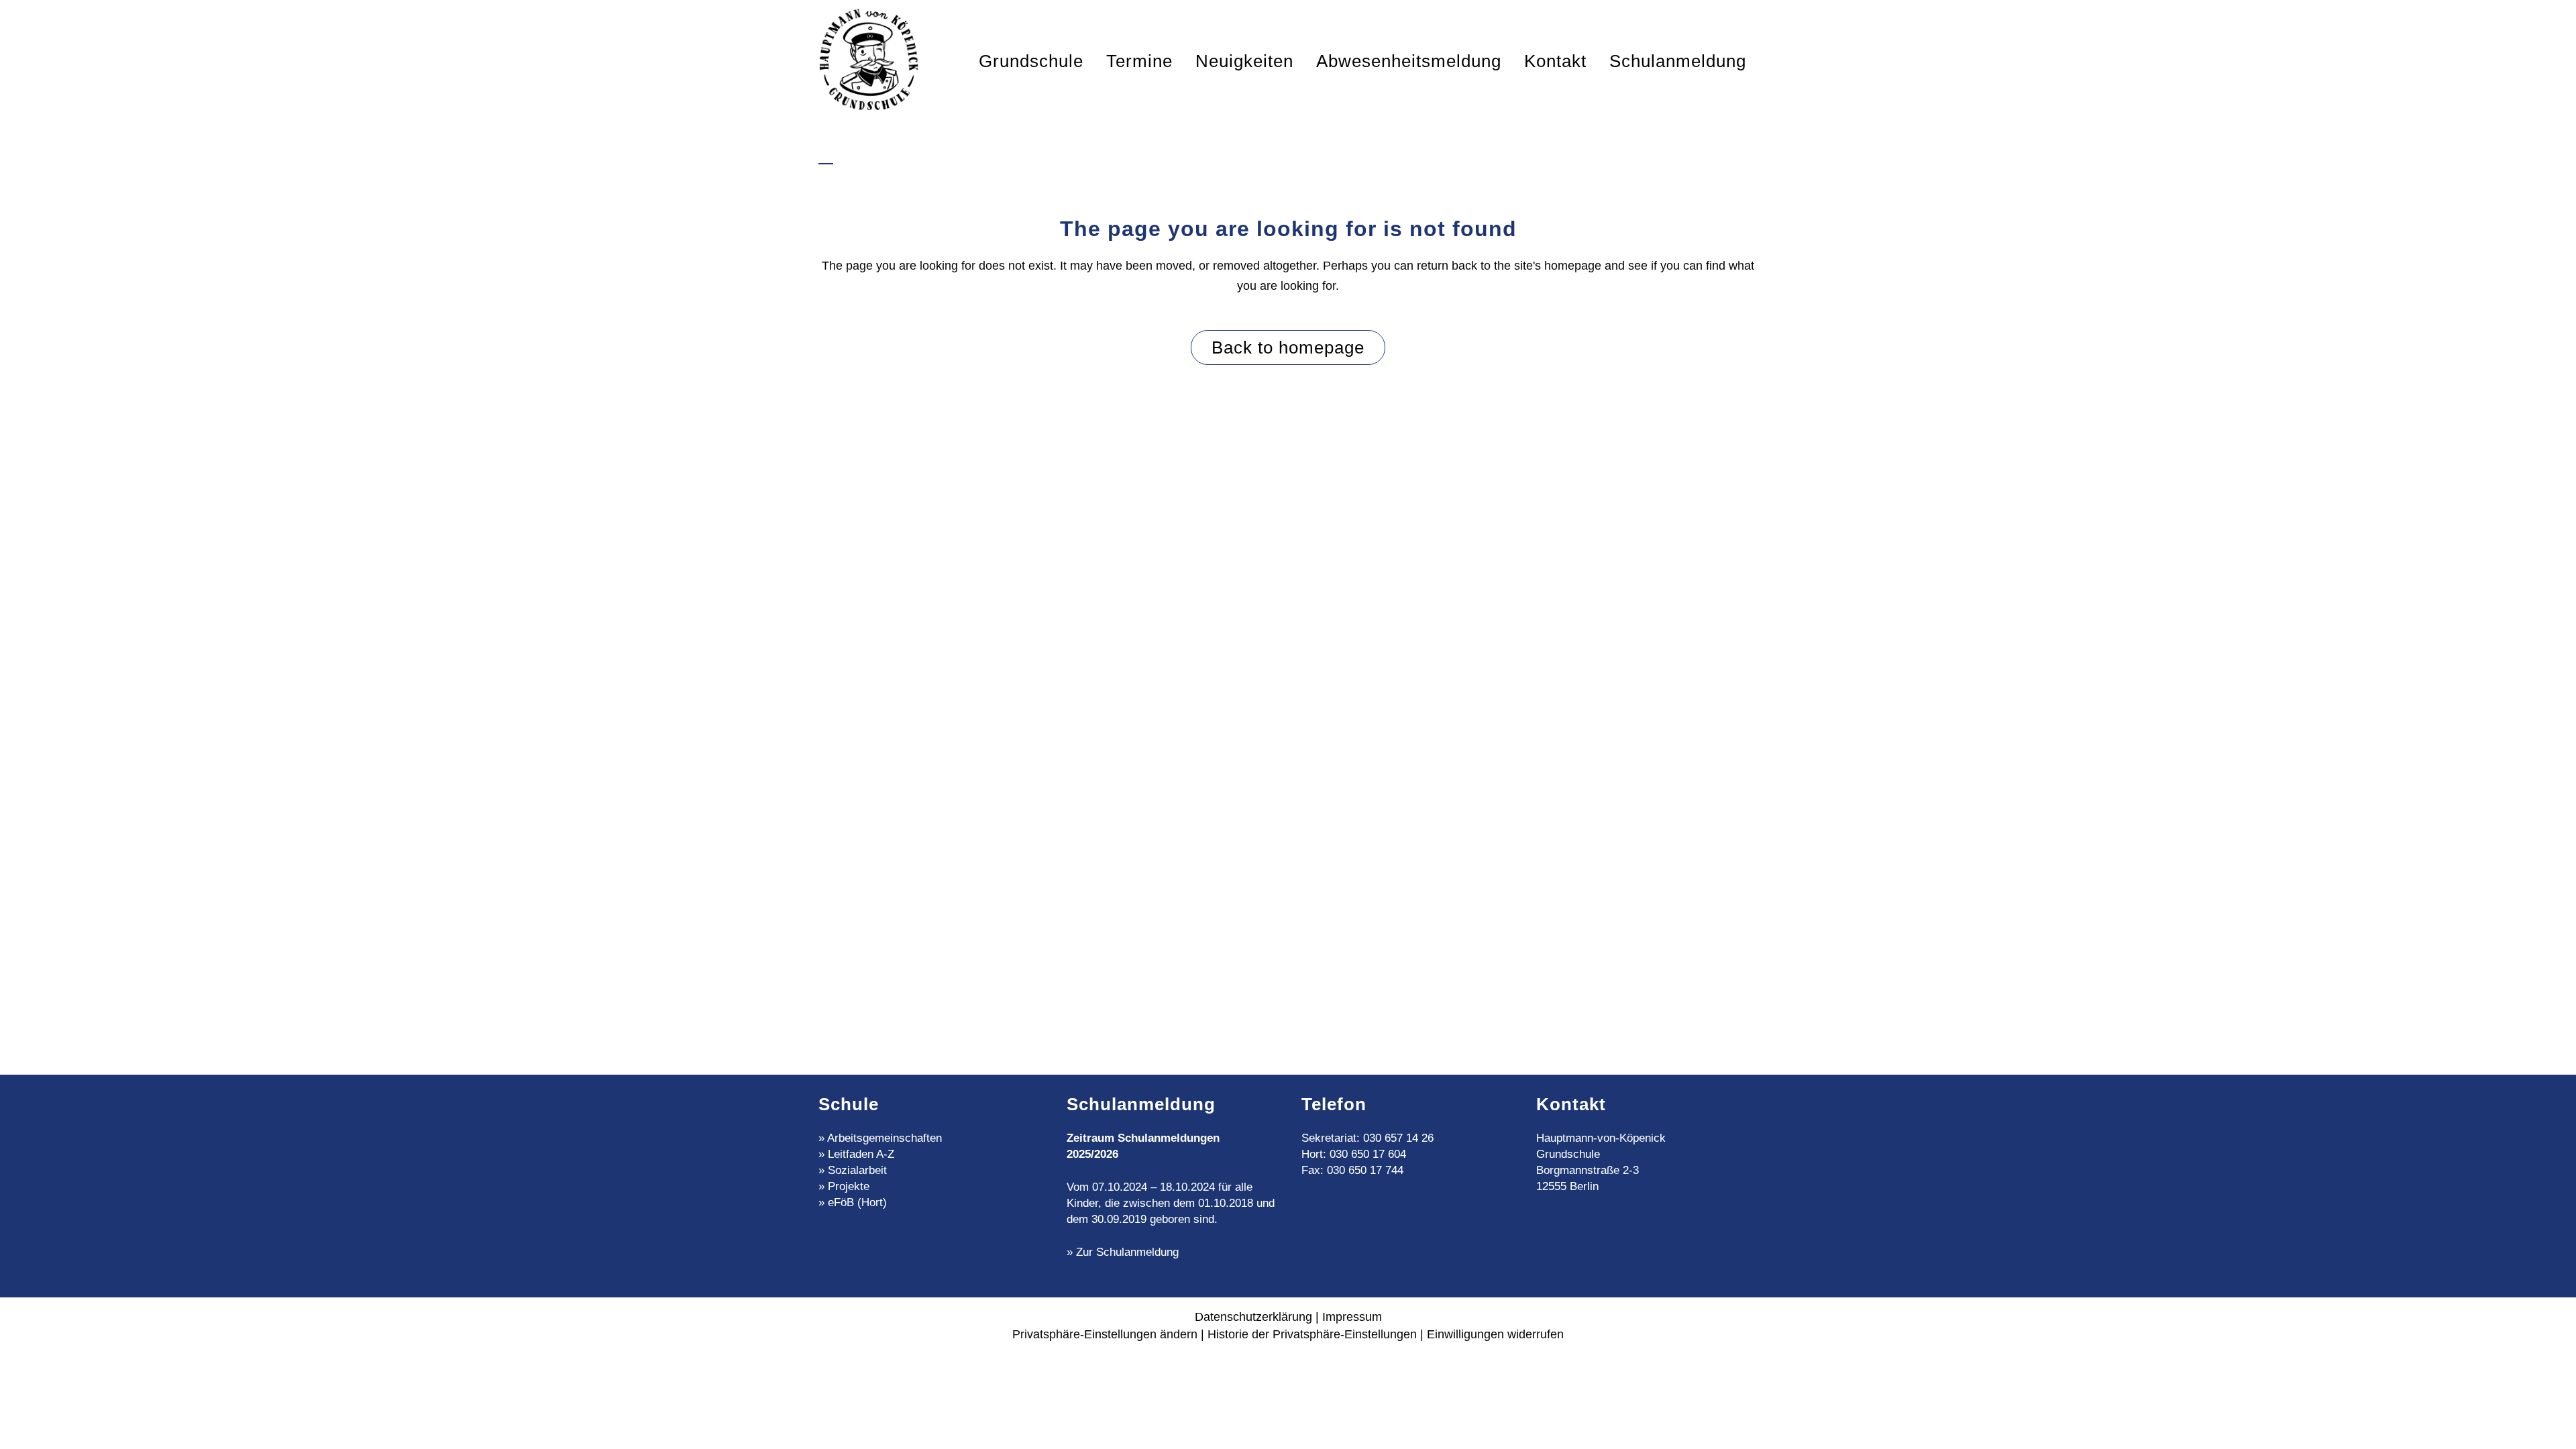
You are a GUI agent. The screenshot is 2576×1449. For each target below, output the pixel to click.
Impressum (1352, 1317)
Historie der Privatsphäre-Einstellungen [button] (1312, 1334)
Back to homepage (1288, 347)
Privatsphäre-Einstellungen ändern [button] (1105, 1334)
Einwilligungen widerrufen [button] (1495, 1334)
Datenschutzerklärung (1253, 1317)
